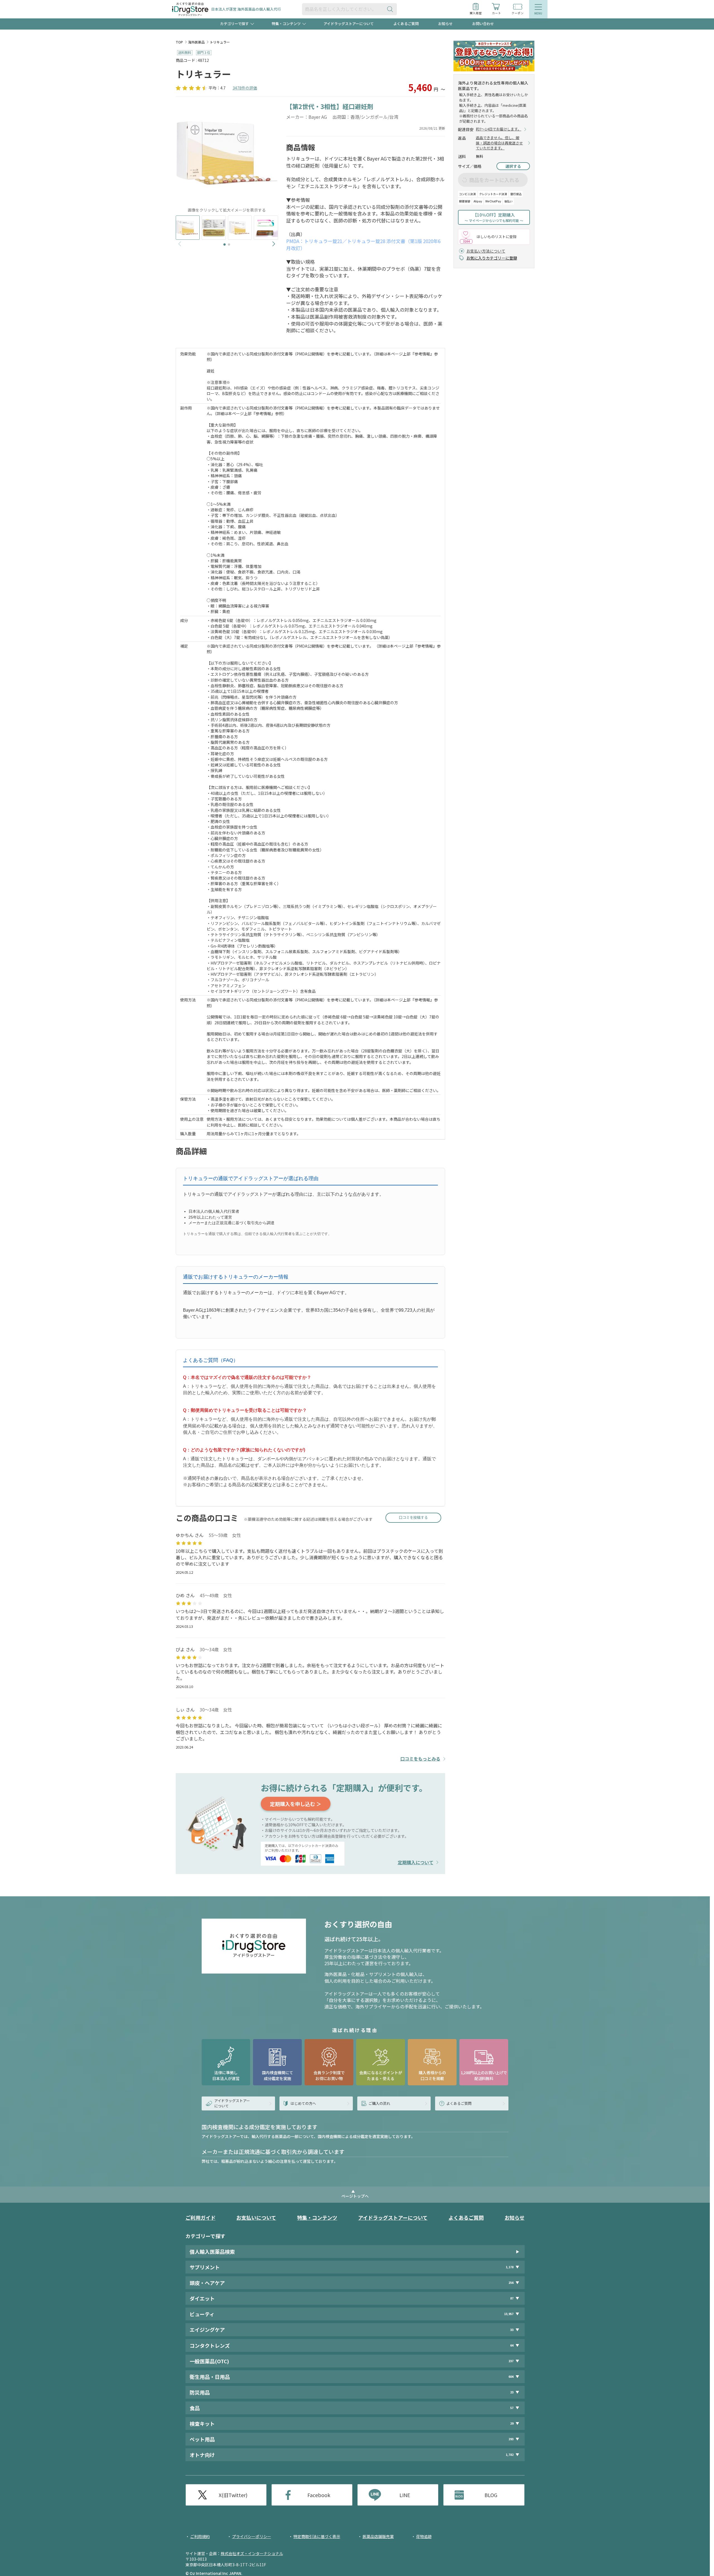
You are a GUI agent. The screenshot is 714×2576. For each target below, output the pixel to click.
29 (512, 2423)
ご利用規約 (200, 2536)
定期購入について (416, 1862)
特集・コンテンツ (317, 2217)
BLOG (491, 2495)
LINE (405, 2495)
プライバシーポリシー (252, 2536)
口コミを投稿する (413, 1517)
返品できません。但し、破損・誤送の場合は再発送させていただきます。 (499, 143)
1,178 (510, 2267)
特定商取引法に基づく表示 (317, 2536)
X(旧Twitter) (233, 2495)
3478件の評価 (245, 88)
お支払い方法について (486, 251)
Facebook (319, 2495)
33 (512, 2330)
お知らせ (445, 24)
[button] (225, 244)
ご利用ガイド (201, 2217)
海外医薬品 (196, 42)
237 (511, 2361)
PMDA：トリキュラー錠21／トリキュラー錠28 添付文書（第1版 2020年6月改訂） (363, 244)
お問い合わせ (483, 24)
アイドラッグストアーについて (349, 24)
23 (512, 2392)
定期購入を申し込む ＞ (296, 1804)
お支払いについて (256, 2217)
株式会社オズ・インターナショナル (252, 2553)
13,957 (509, 2314)
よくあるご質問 (406, 24)
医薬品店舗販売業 (378, 2536)
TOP (179, 42)
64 (512, 2345)
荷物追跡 (424, 2536)
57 (512, 2408)
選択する (513, 166)
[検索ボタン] (391, 9)
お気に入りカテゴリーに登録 (492, 258)
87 (512, 2298)
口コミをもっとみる (420, 1759)
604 (511, 2377)
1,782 (510, 2455)
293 (511, 2439)
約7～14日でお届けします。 (499, 129)
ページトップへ (355, 2196)
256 (511, 2283)
